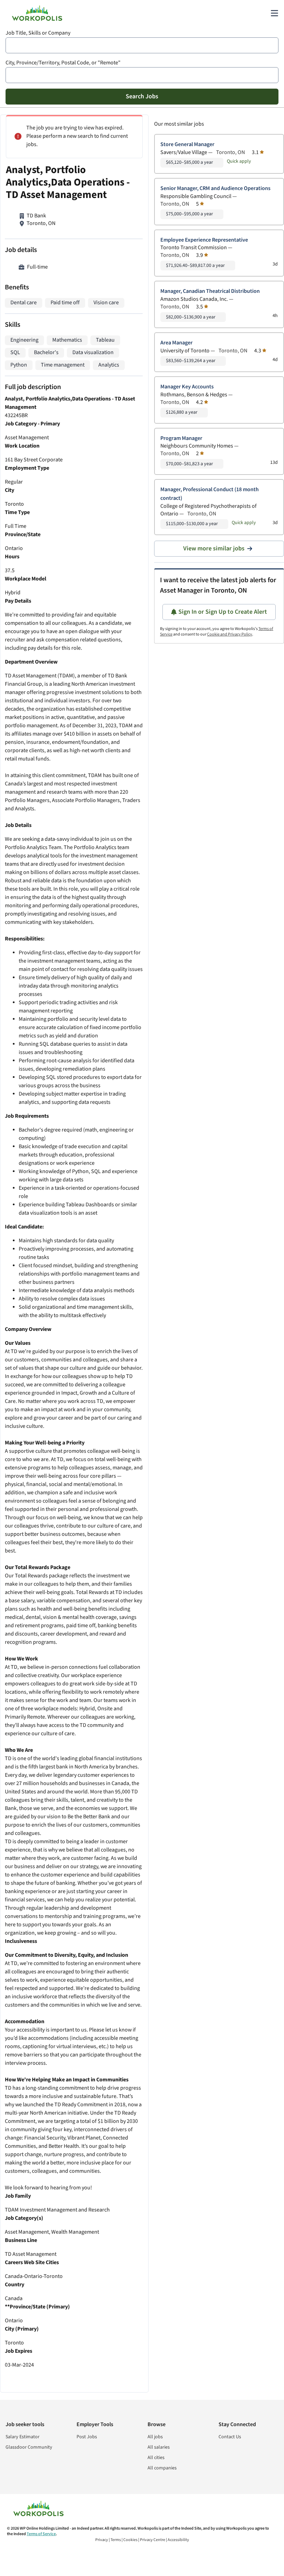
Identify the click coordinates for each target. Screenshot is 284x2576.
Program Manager (181, 438)
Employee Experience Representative (204, 240)
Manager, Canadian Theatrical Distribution (210, 291)
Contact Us (230, 2437)
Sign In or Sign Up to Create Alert (223, 612)
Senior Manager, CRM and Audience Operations (215, 188)
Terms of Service (41, 2534)
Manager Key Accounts (187, 387)
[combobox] (142, 45)
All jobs (155, 2437)
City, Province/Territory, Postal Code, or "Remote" (63, 63)
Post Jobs (87, 2437)
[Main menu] (274, 13)
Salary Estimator (23, 2437)
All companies (162, 2468)
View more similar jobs (214, 548)
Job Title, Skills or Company (38, 33)
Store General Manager (187, 145)
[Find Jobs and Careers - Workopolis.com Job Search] (37, 13)
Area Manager (176, 343)
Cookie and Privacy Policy (230, 634)
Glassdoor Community (29, 2447)
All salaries (159, 2447)
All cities (156, 2458)
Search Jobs (142, 96)
